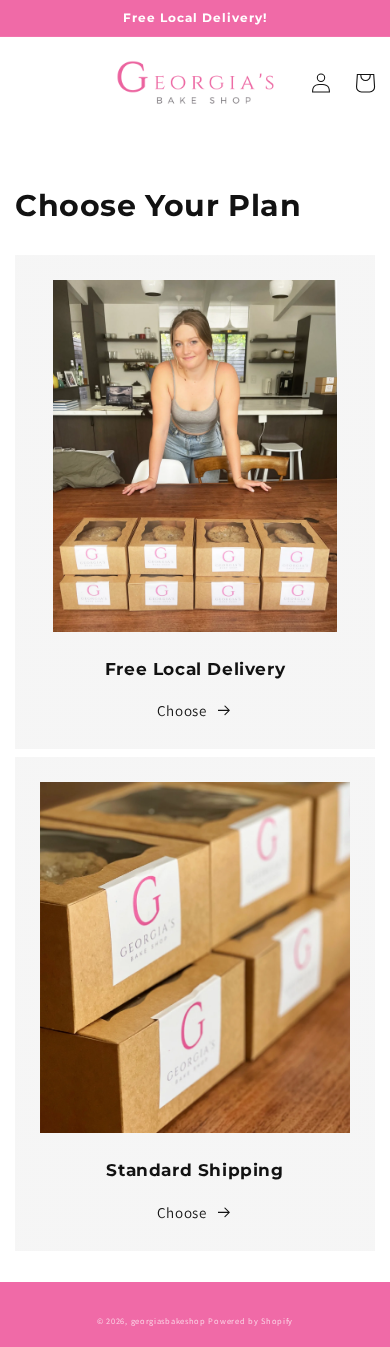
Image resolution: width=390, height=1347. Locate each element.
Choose (182, 710)
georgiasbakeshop (168, 1320)
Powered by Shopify (250, 1320)
